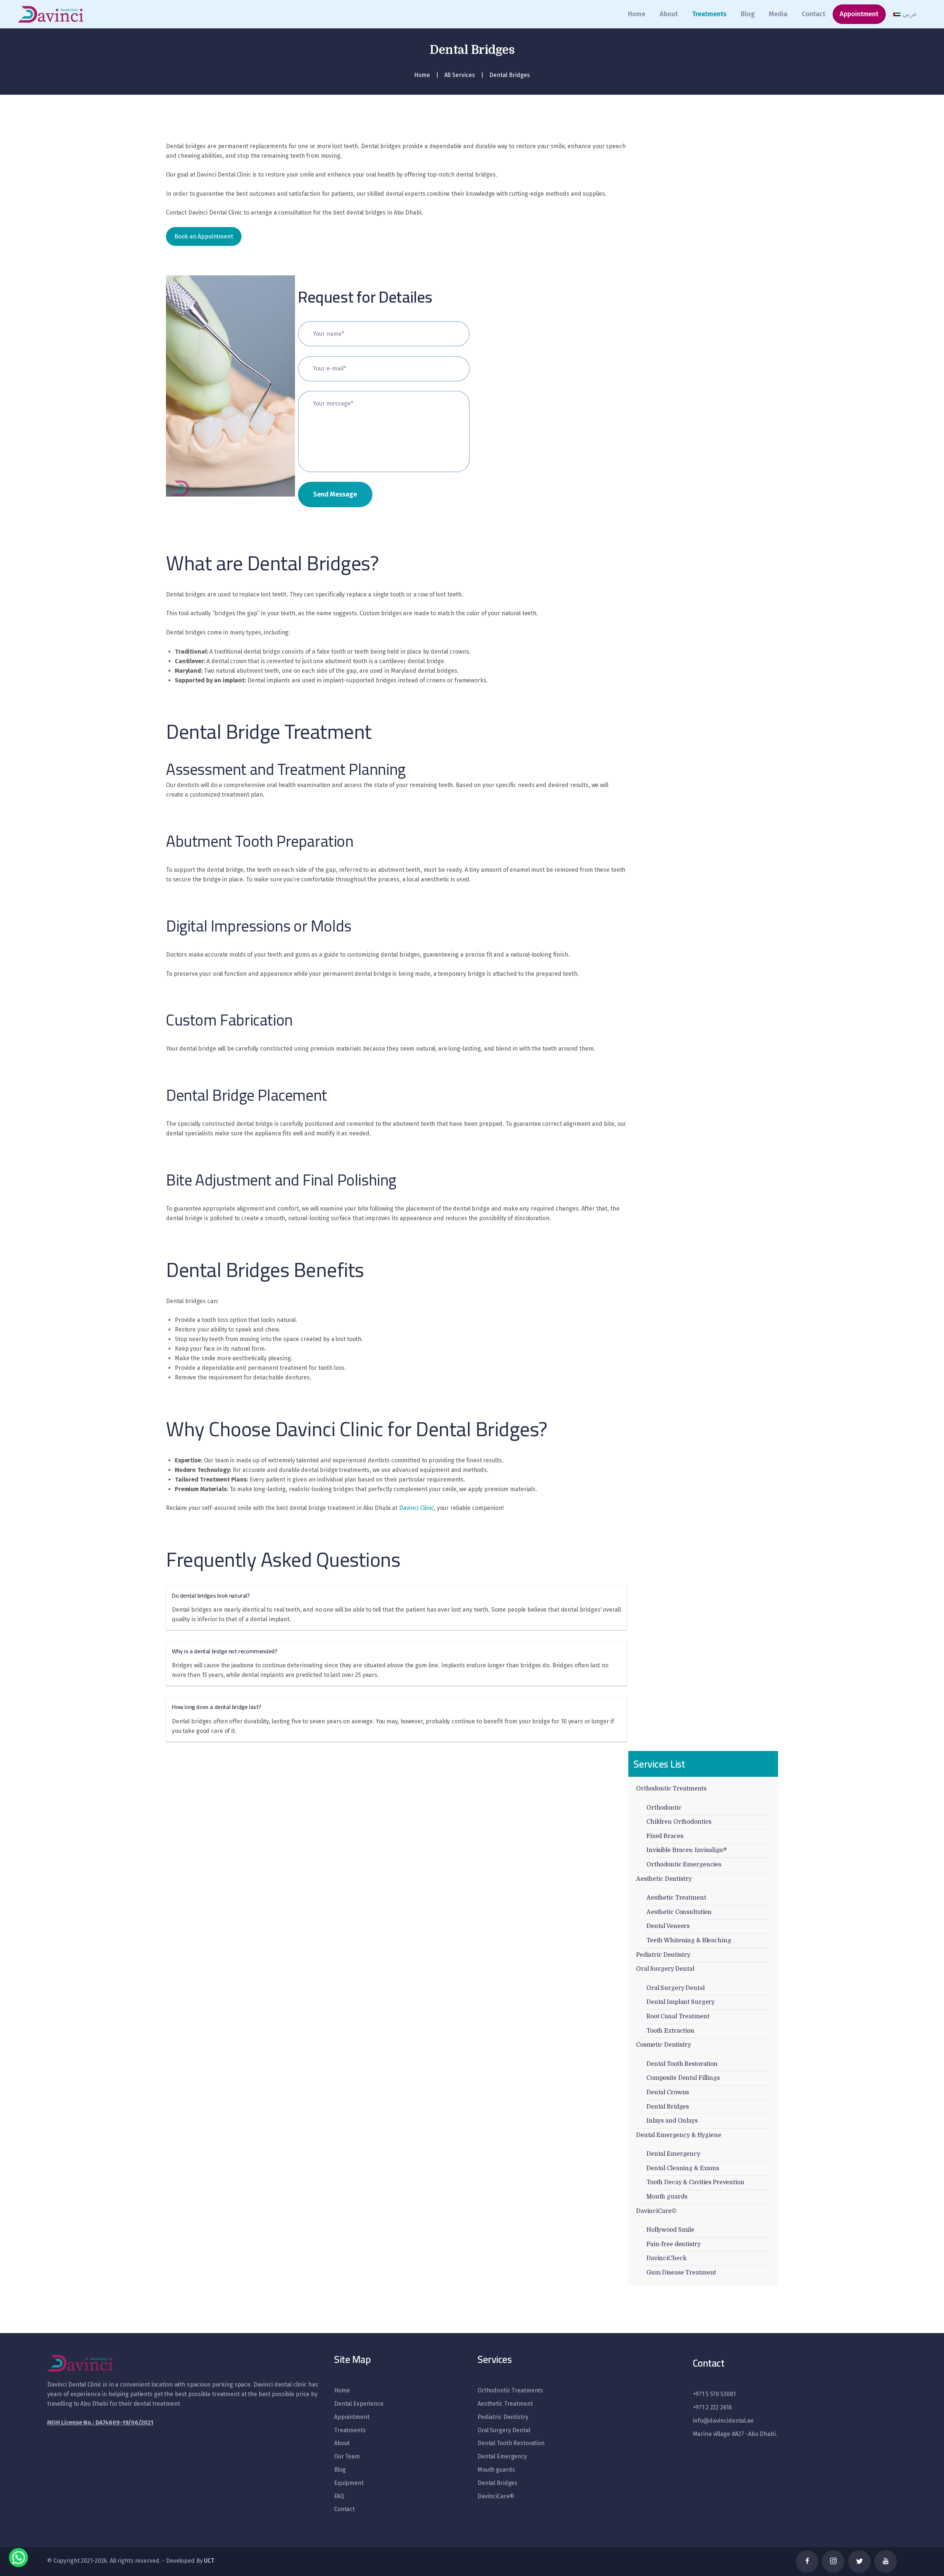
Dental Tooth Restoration (682, 2064)
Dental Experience (359, 2404)
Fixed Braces (665, 1836)
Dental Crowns (668, 2092)
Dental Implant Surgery (681, 2002)
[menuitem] (905, 14)
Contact (344, 2509)
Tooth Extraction (670, 2031)
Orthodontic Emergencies (684, 1865)
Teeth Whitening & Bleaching (689, 1940)
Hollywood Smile (670, 2230)
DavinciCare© (656, 2211)
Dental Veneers (668, 1926)
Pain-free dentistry (674, 2244)
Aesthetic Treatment (676, 1898)
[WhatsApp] (18, 2557)
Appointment (352, 2417)
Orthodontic (664, 1808)
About (342, 2443)
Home (422, 75)
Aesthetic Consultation (679, 1912)
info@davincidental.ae (723, 2421)
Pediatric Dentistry (663, 1955)
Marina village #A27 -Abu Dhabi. (735, 2434)
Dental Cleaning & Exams (683, 2168)
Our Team (347, 2456)
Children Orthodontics (679, 1822)
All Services (460, 75)
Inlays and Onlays (672, 2121)
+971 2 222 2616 (712, 2407)
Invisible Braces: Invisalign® (687, 1850)
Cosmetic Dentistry (664, 2045)
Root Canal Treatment (678, 2016)
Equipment (349, 2483)
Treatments (350, 2430)
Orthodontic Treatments (671, 1789)
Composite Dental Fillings (683, 2078)
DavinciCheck (666, 2258)
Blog (340, 2470)
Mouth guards (667, 2197)
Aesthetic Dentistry (664, 1879)
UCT (209, 2561)
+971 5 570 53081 (714, 2394)
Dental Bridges (668, 2107)
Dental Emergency (673, 2154)
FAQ (339, 2496)
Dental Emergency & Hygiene (679, 2135)
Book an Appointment (204, 236)
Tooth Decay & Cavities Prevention (695, 2182)
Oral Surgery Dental (665, 1969)
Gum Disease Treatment (681, 2273)
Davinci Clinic (417, 1508)
